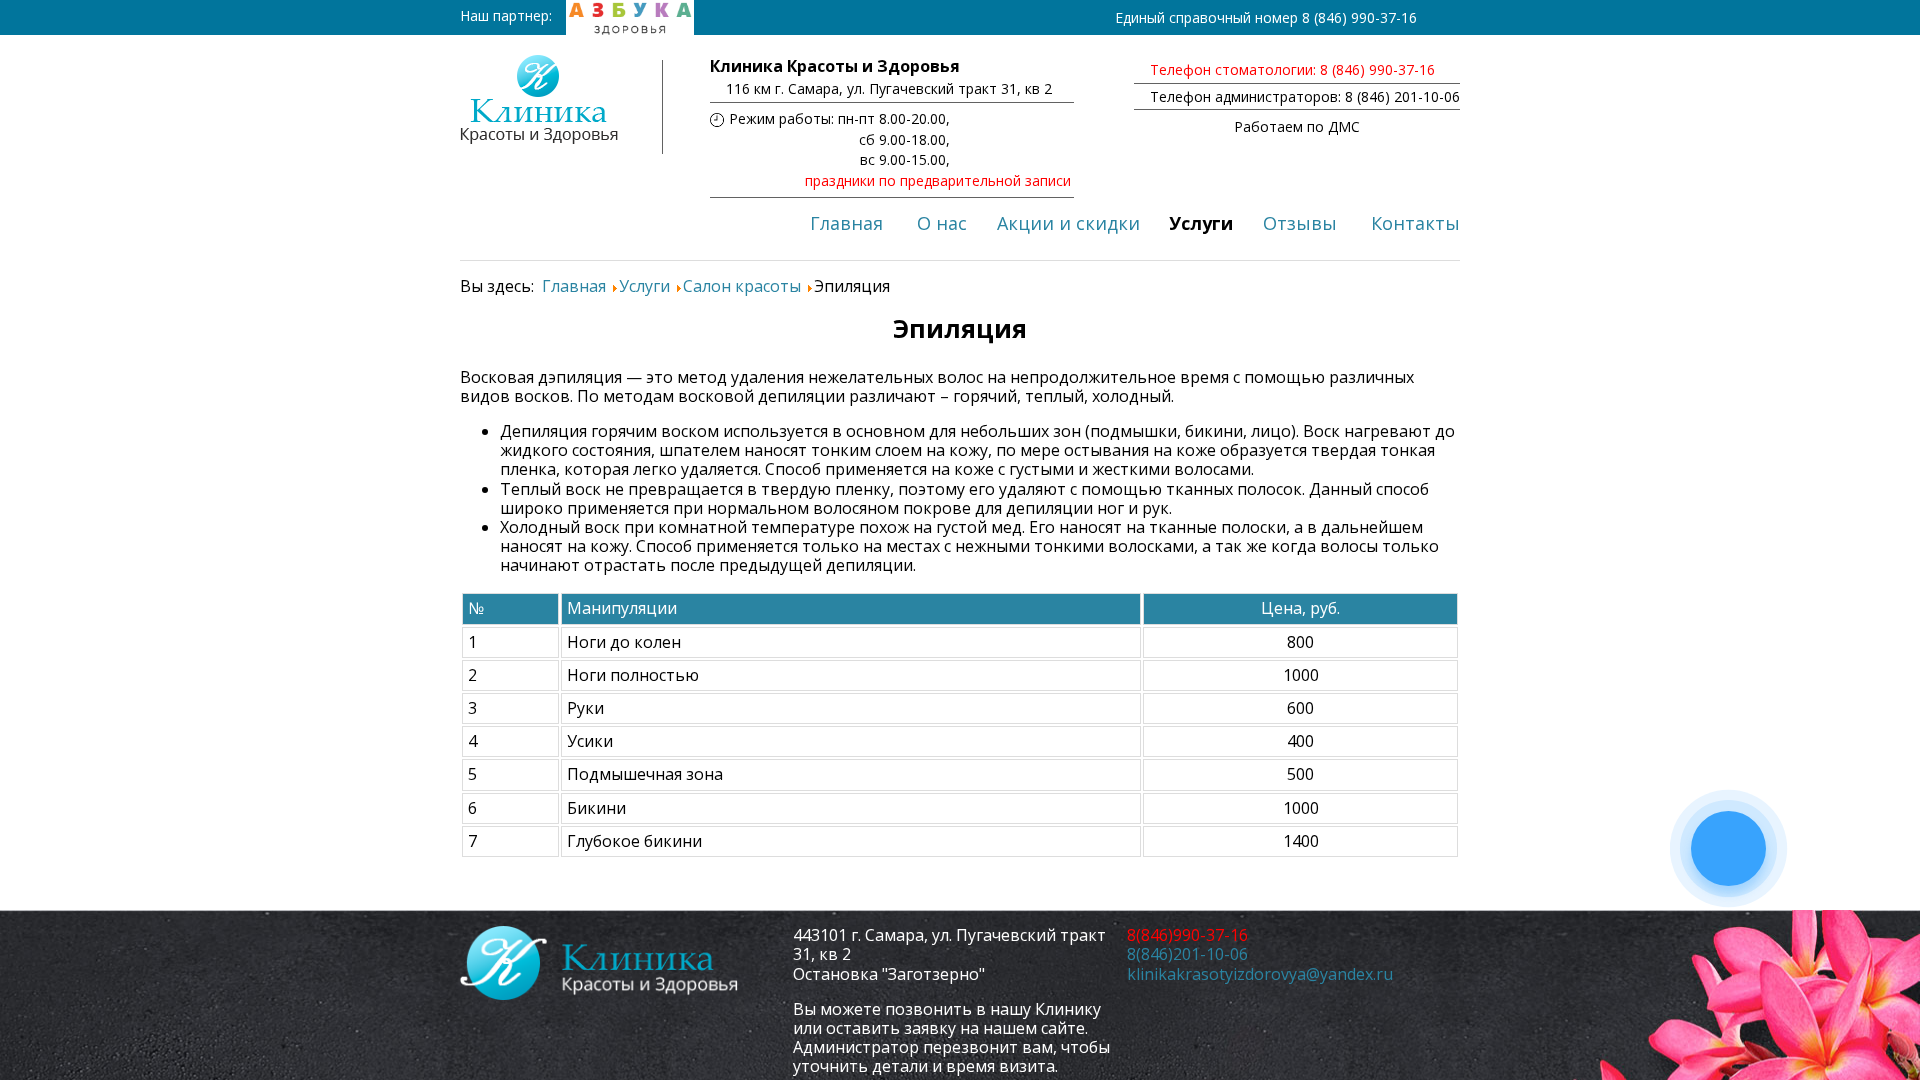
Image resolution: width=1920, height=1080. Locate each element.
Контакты (1415, 223)
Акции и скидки (1068, 223)
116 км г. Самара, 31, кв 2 (889, 88)
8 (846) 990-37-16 (1359, 17)
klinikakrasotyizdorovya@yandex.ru (1260, 974)
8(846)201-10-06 (1187, 954)
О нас (942, 223)
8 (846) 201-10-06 (1402, 96)
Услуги (1201, 223)
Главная (846, 223)
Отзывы (1300, 223)
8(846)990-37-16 (1187, 935)
